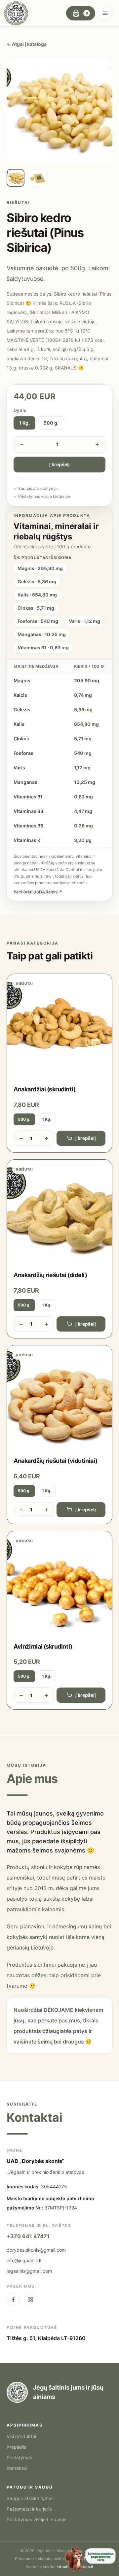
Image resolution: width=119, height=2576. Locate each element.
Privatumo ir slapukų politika (41, 2559)
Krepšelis (16, 2447)
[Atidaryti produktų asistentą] (90, 2559)
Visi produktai (21, 2436)
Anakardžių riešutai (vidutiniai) (56, 1461)
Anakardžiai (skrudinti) (45, 1089)
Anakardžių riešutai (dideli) (50, 1275)
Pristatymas (19, 2457)
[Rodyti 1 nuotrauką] (16, 178)
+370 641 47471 (28, 2236)
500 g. (51, 423)
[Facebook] (13, 2300)
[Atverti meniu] (105, 13)
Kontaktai (17, 2468)
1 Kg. (24, 423)
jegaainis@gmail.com (29, 2271)
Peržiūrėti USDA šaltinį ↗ (38, 892)
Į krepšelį (59, 464)
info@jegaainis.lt (24, 2260)
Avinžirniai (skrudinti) (43, 1646)
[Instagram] (30, 2300)
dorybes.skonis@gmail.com (36, 2250)
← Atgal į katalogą (27, 44)
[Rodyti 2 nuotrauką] (37, 178)
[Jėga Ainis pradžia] (16, 13)
